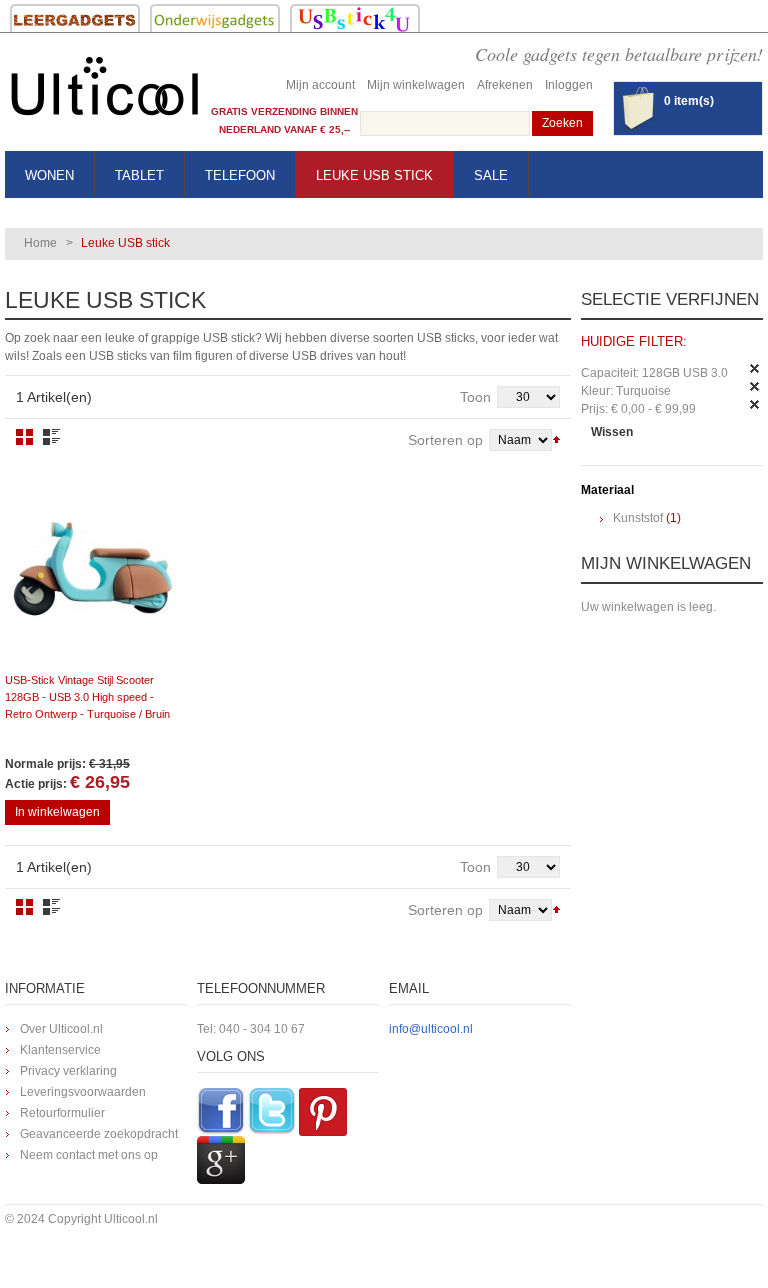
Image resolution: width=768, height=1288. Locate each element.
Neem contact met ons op (89, 1155)
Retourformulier (62, 1113)
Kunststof (638, 518)
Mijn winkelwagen (416, 85)
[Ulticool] (105, 91)
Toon (475, 397)
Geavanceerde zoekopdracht (99, 1134)
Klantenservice (60, 1050)
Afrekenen (505, 85)
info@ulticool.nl (431, 1029)
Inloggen (569, 85)
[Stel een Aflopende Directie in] (556, 438)
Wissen (612, 432)
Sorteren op (445, 440)
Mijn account (320, 85)
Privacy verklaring (68, 1071)
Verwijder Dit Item (755, 369)
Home (40, 243)
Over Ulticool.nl (61, 1029)
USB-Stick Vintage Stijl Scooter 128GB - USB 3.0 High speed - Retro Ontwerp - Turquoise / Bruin (87, 697)
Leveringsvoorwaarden (83, 1092)
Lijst (51, 437)
